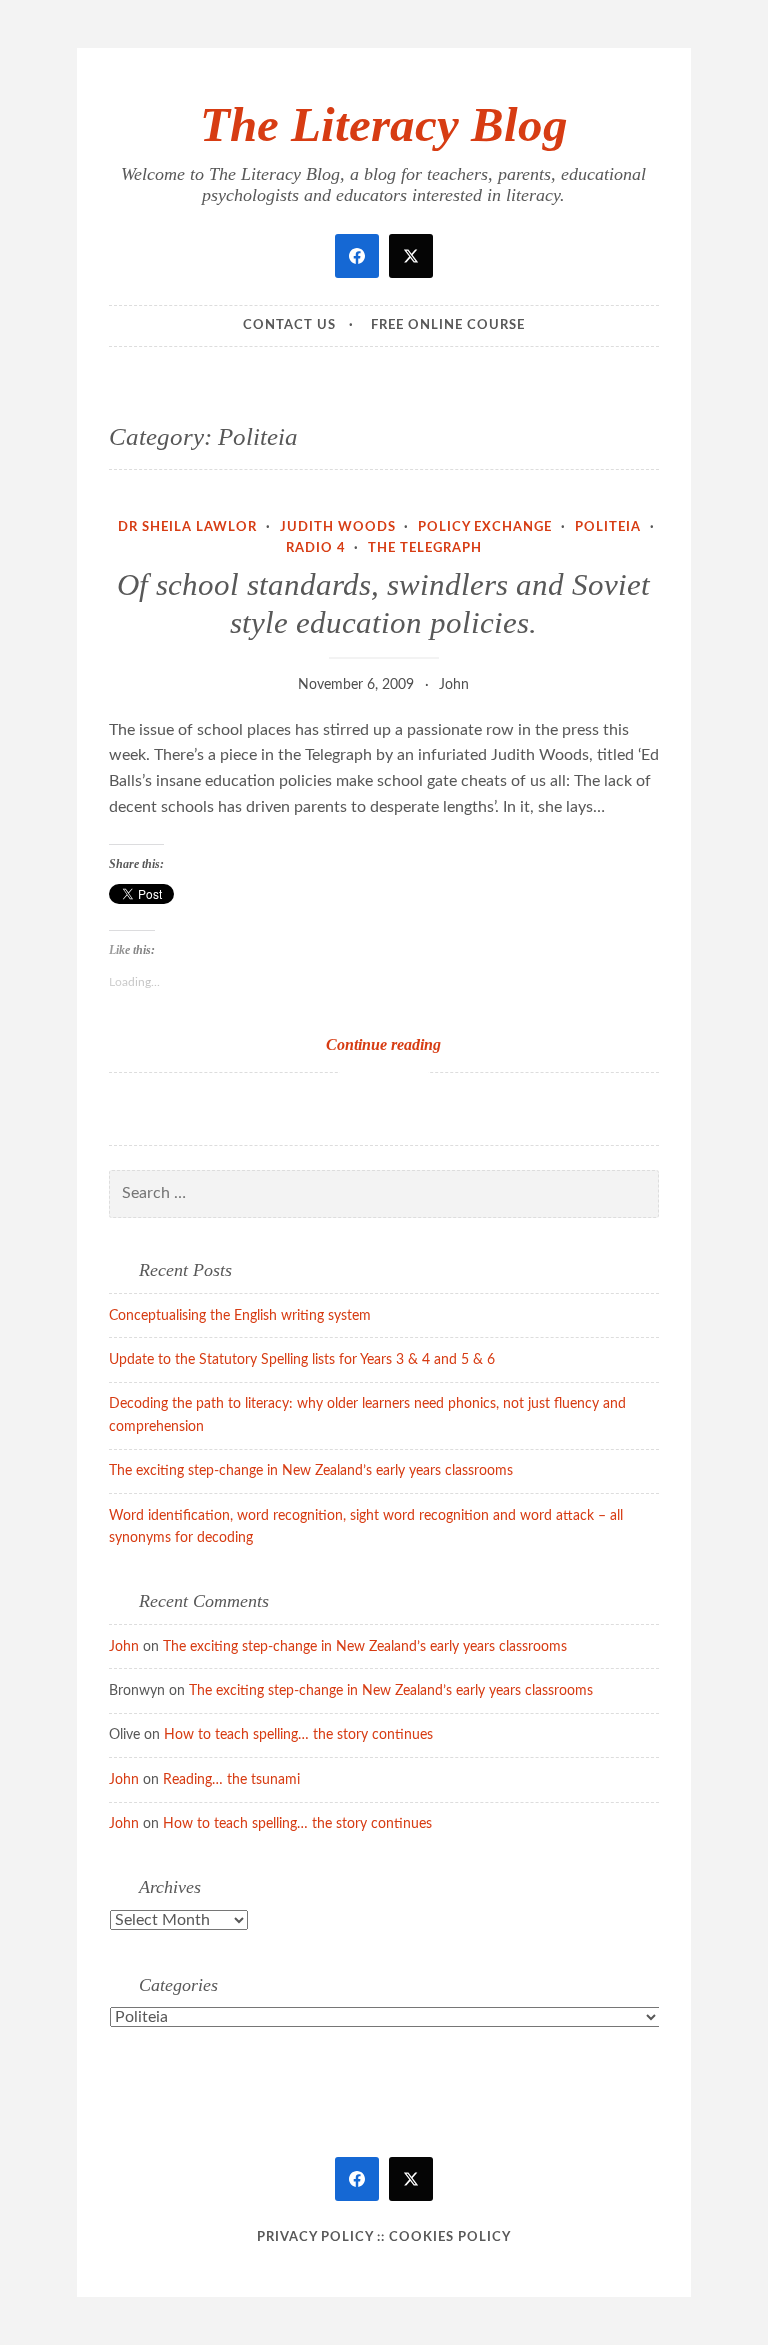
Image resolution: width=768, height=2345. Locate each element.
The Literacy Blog (384, 124)
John (454, 685)
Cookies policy (450, 2237)
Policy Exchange (485, 527)
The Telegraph (425, 548)
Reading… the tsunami (231, 1780)
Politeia (608, 527)
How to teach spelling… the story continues (298, 1735)
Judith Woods (338, 527)
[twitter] (411, 256)
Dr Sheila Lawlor (187, 527)
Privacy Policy (315, 2237)
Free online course (448, 325)
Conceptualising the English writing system (240, 1316)
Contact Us (289, 325)
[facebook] (357, 256)
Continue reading (416, 1045)
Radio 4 (316, 548)
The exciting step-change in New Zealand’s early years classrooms (311, 1471)
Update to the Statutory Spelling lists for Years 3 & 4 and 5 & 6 (302, 1360)
